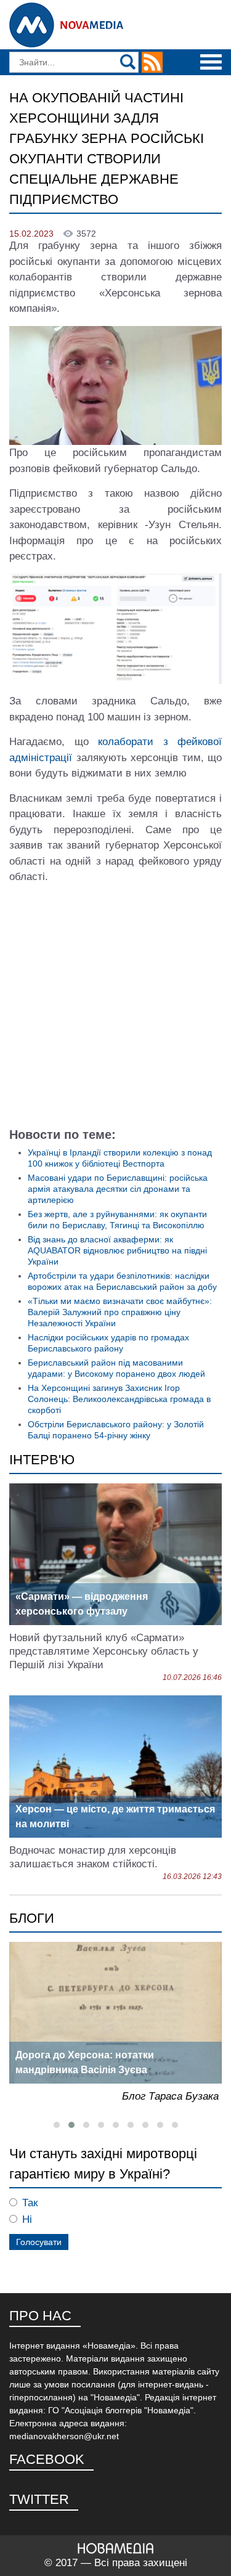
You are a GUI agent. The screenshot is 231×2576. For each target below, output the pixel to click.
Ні (27, 2219)
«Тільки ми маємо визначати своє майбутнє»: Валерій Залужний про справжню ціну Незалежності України (120, 1312)
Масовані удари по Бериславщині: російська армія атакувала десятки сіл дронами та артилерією (118, 1189)
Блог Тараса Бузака (170, 2096)
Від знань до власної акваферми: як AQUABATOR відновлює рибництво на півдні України (117, 1250)
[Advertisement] (115, 1010)
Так (30, 2203)
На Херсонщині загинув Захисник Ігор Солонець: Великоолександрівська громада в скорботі (119, 1399)
